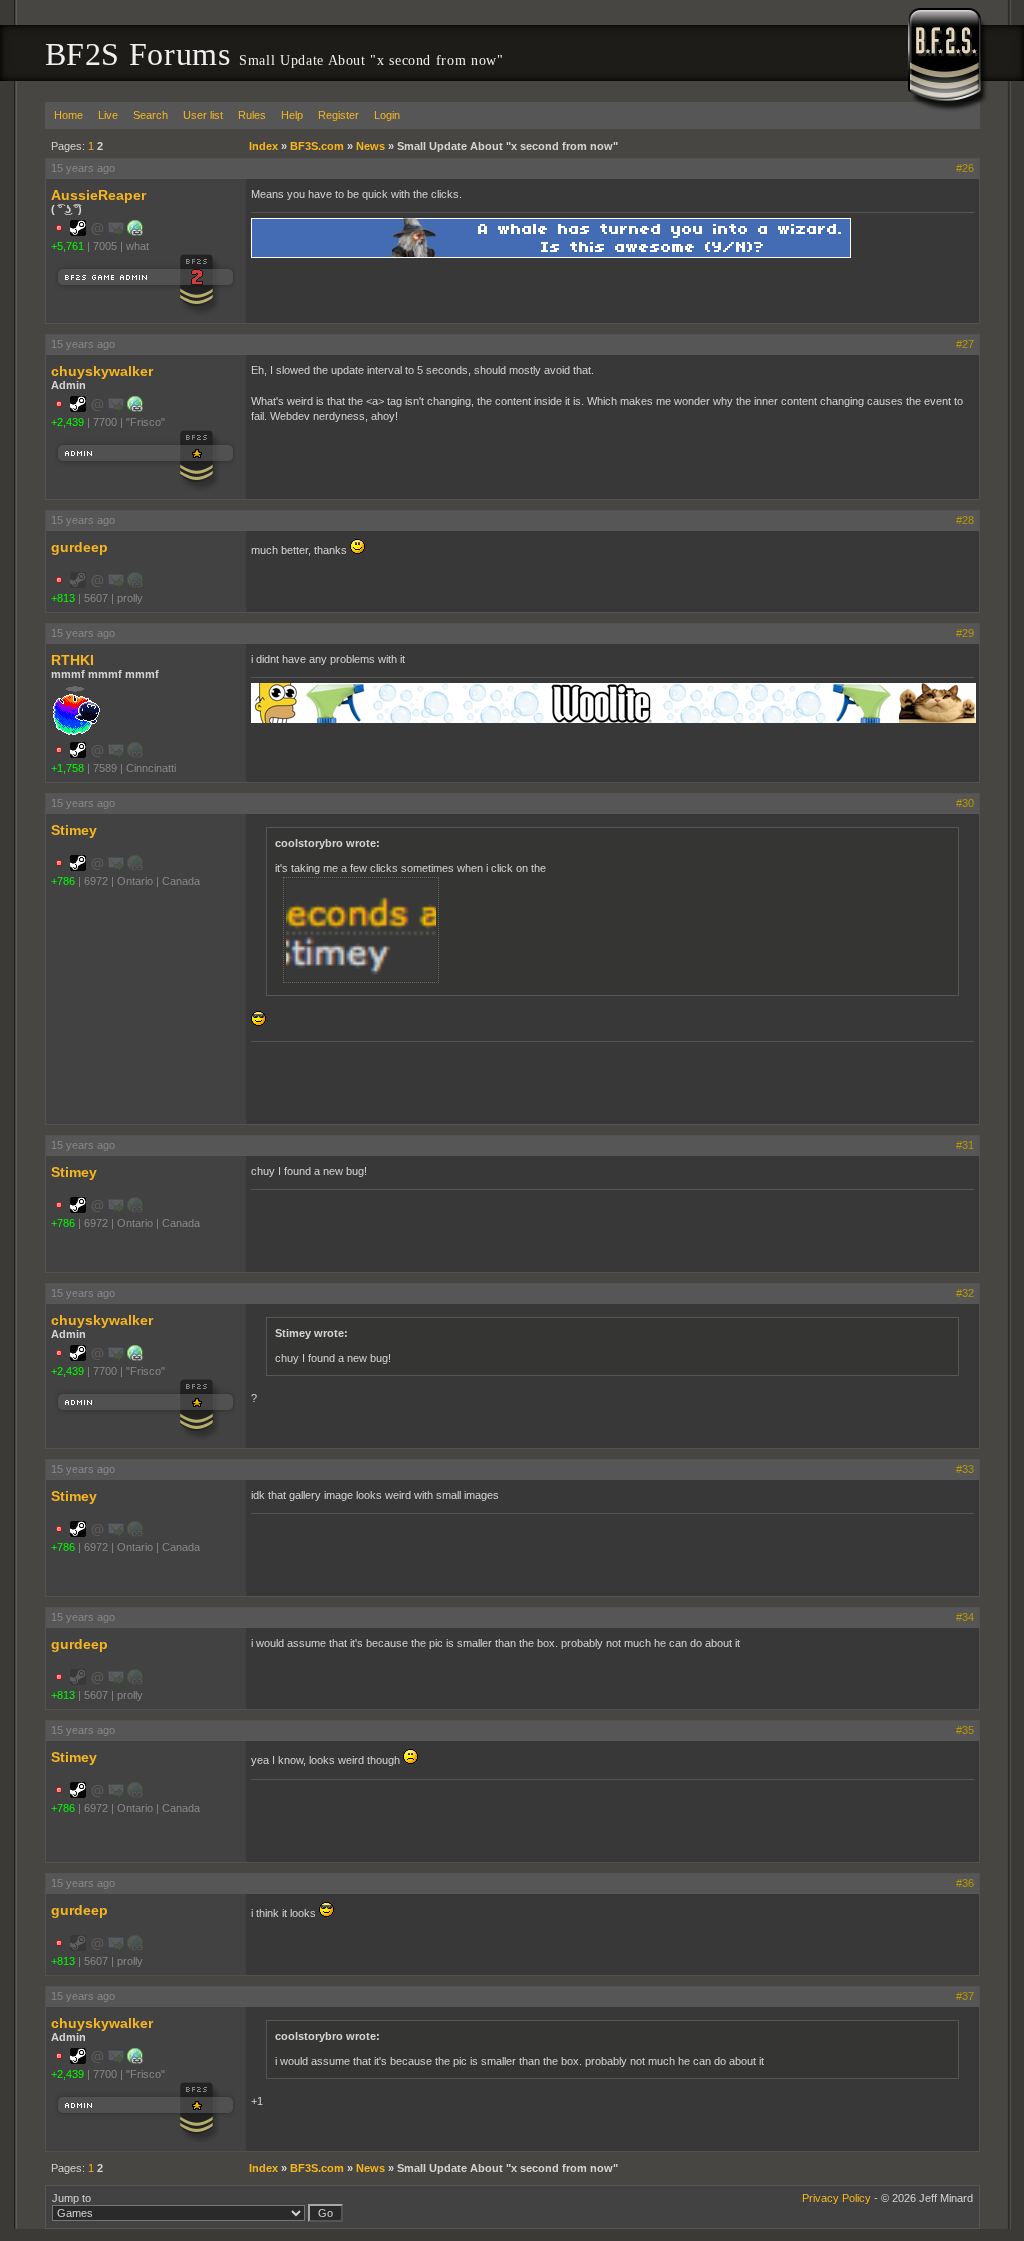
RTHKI (72, 660)
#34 (965, 1617)
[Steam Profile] (78, 232)
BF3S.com (317, 146)
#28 (965, 520)
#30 (965, 803)
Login (387, 115)
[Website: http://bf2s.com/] (135, 408)
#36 (965, 1883)
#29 (965, 633)
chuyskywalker (102, 371)
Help (292, 115)
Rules (252, 115)
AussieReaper (98, 195)
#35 (965, 1730)
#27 (965, 344)
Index (263, 146)
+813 (63, 598)
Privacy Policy (836, 2198)
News (370, 146)
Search (150, 115)
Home (68, 115)
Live (108, 115)
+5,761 (67, 246)
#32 (965, 1293)
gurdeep (79, 547)
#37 (965, 1996)
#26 (965, 168)
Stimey (74, 830)
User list (203, 115)
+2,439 (67, 422)
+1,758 (67, 768)
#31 (965, 1145)
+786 (63, 881)
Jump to (71, 2198)
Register (338, 115)
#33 (965, 1469)
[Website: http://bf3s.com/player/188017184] (135, 232)
